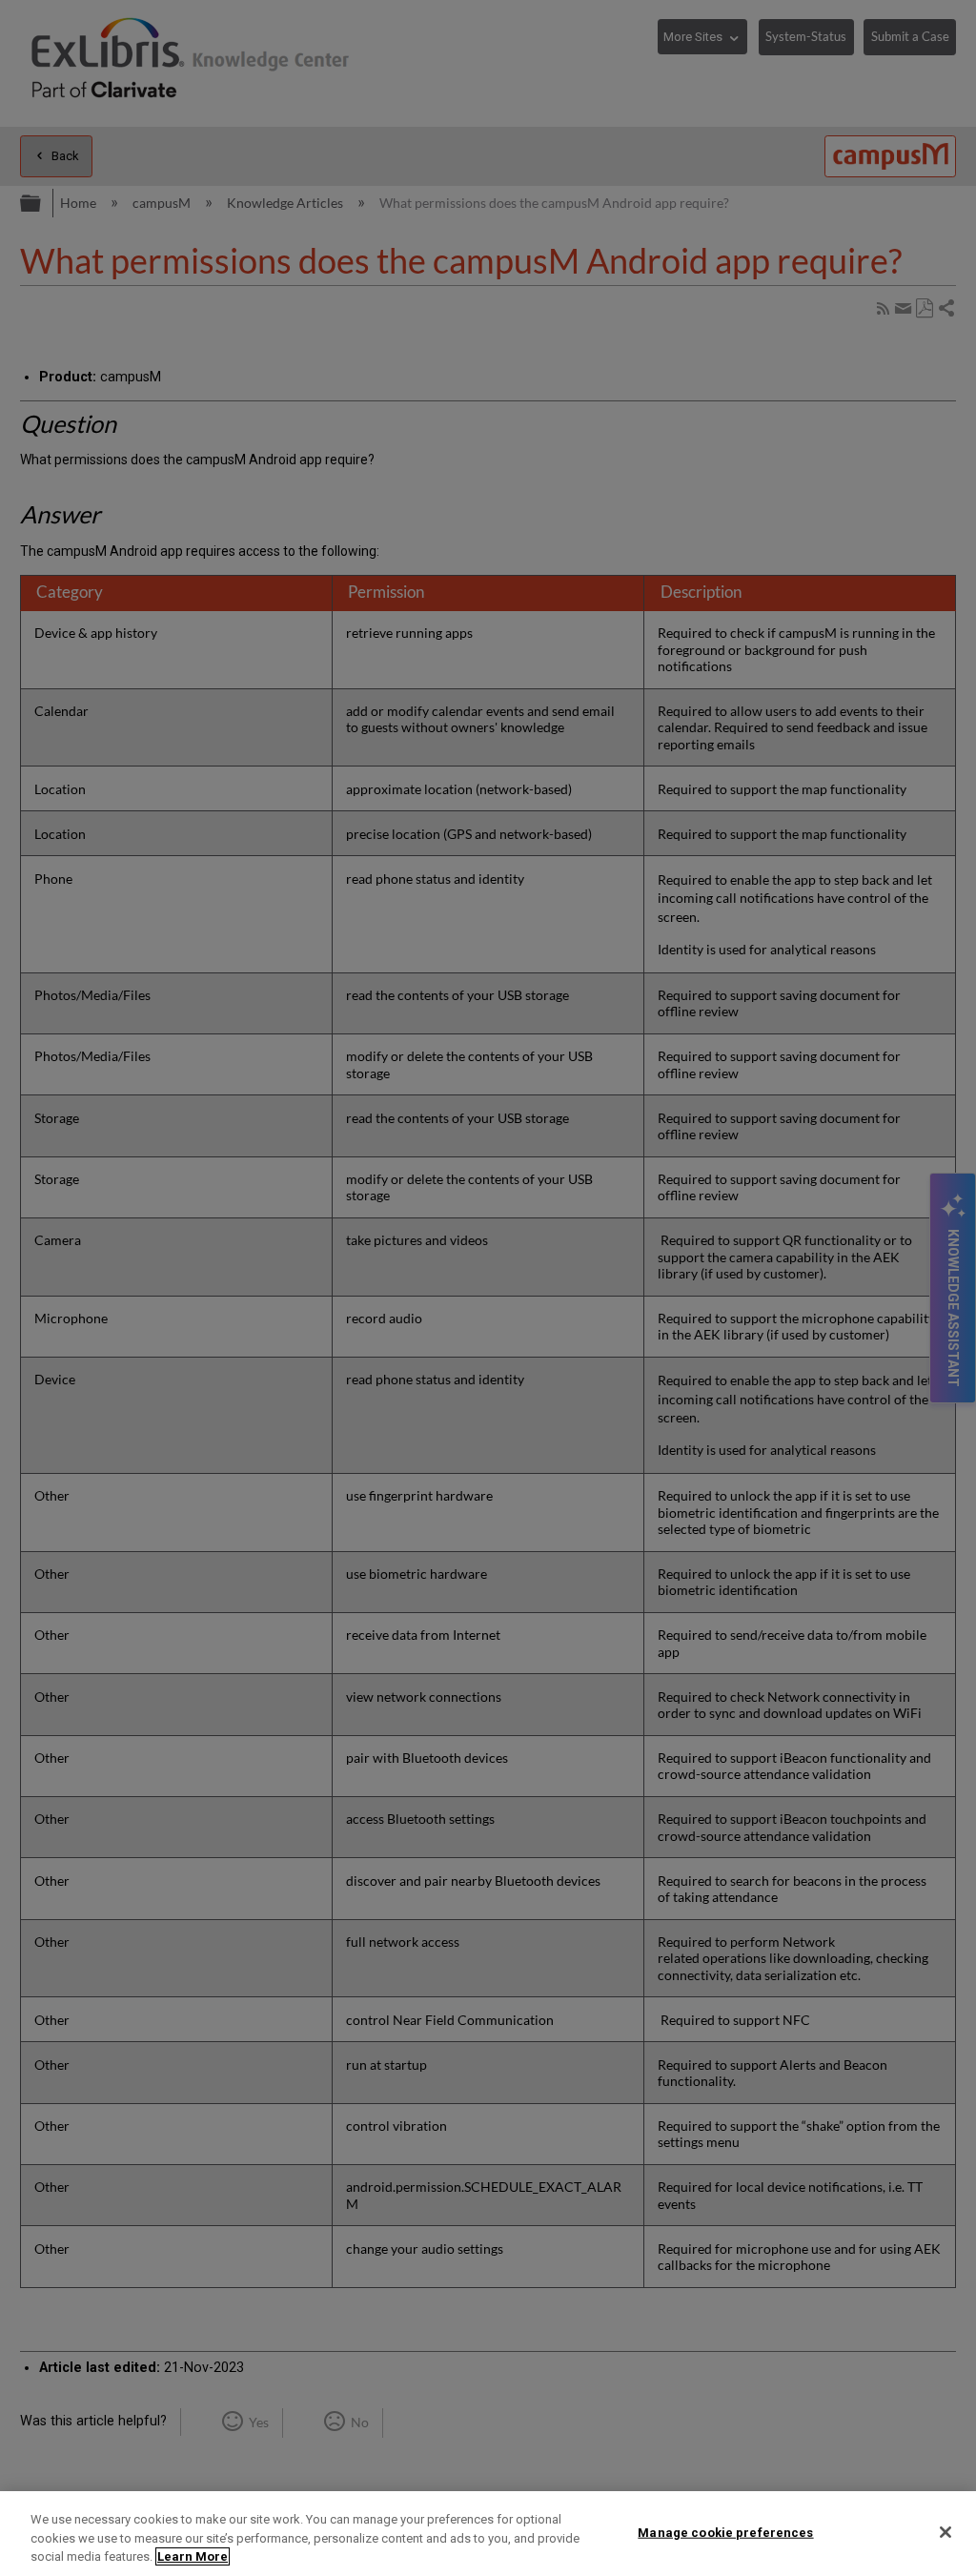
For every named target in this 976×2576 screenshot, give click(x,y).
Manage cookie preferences (725, 2532)
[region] (488, 2534)
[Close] (945, 2532)
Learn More (193, 2556)
